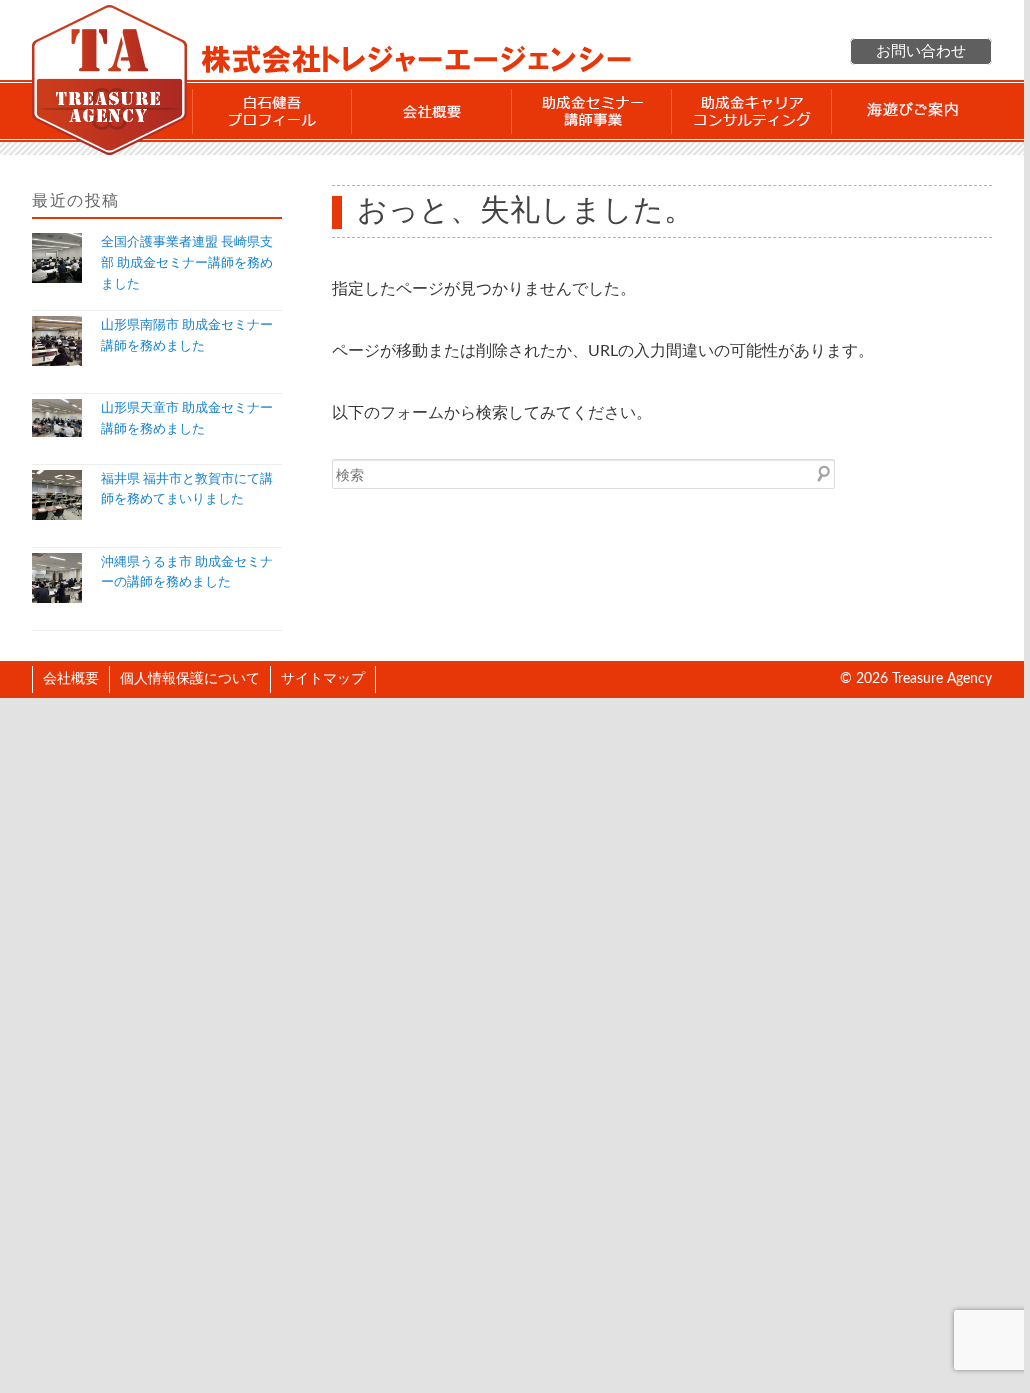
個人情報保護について (190, 679)
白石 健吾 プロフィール (272, 111)
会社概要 (432, 111)
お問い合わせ (921, 51)
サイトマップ (323, 679)
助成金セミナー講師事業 (592, 111)
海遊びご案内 (912, 111)
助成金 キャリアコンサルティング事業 (752, 111)
